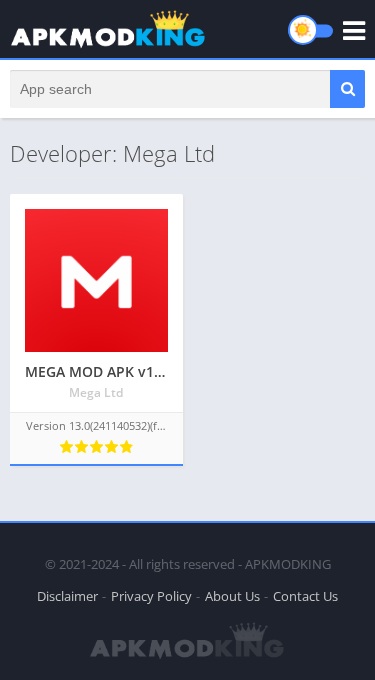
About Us (232, 596)
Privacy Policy (151, 596)
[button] (347, 89)
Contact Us (305, 596)
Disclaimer (67, 596)
